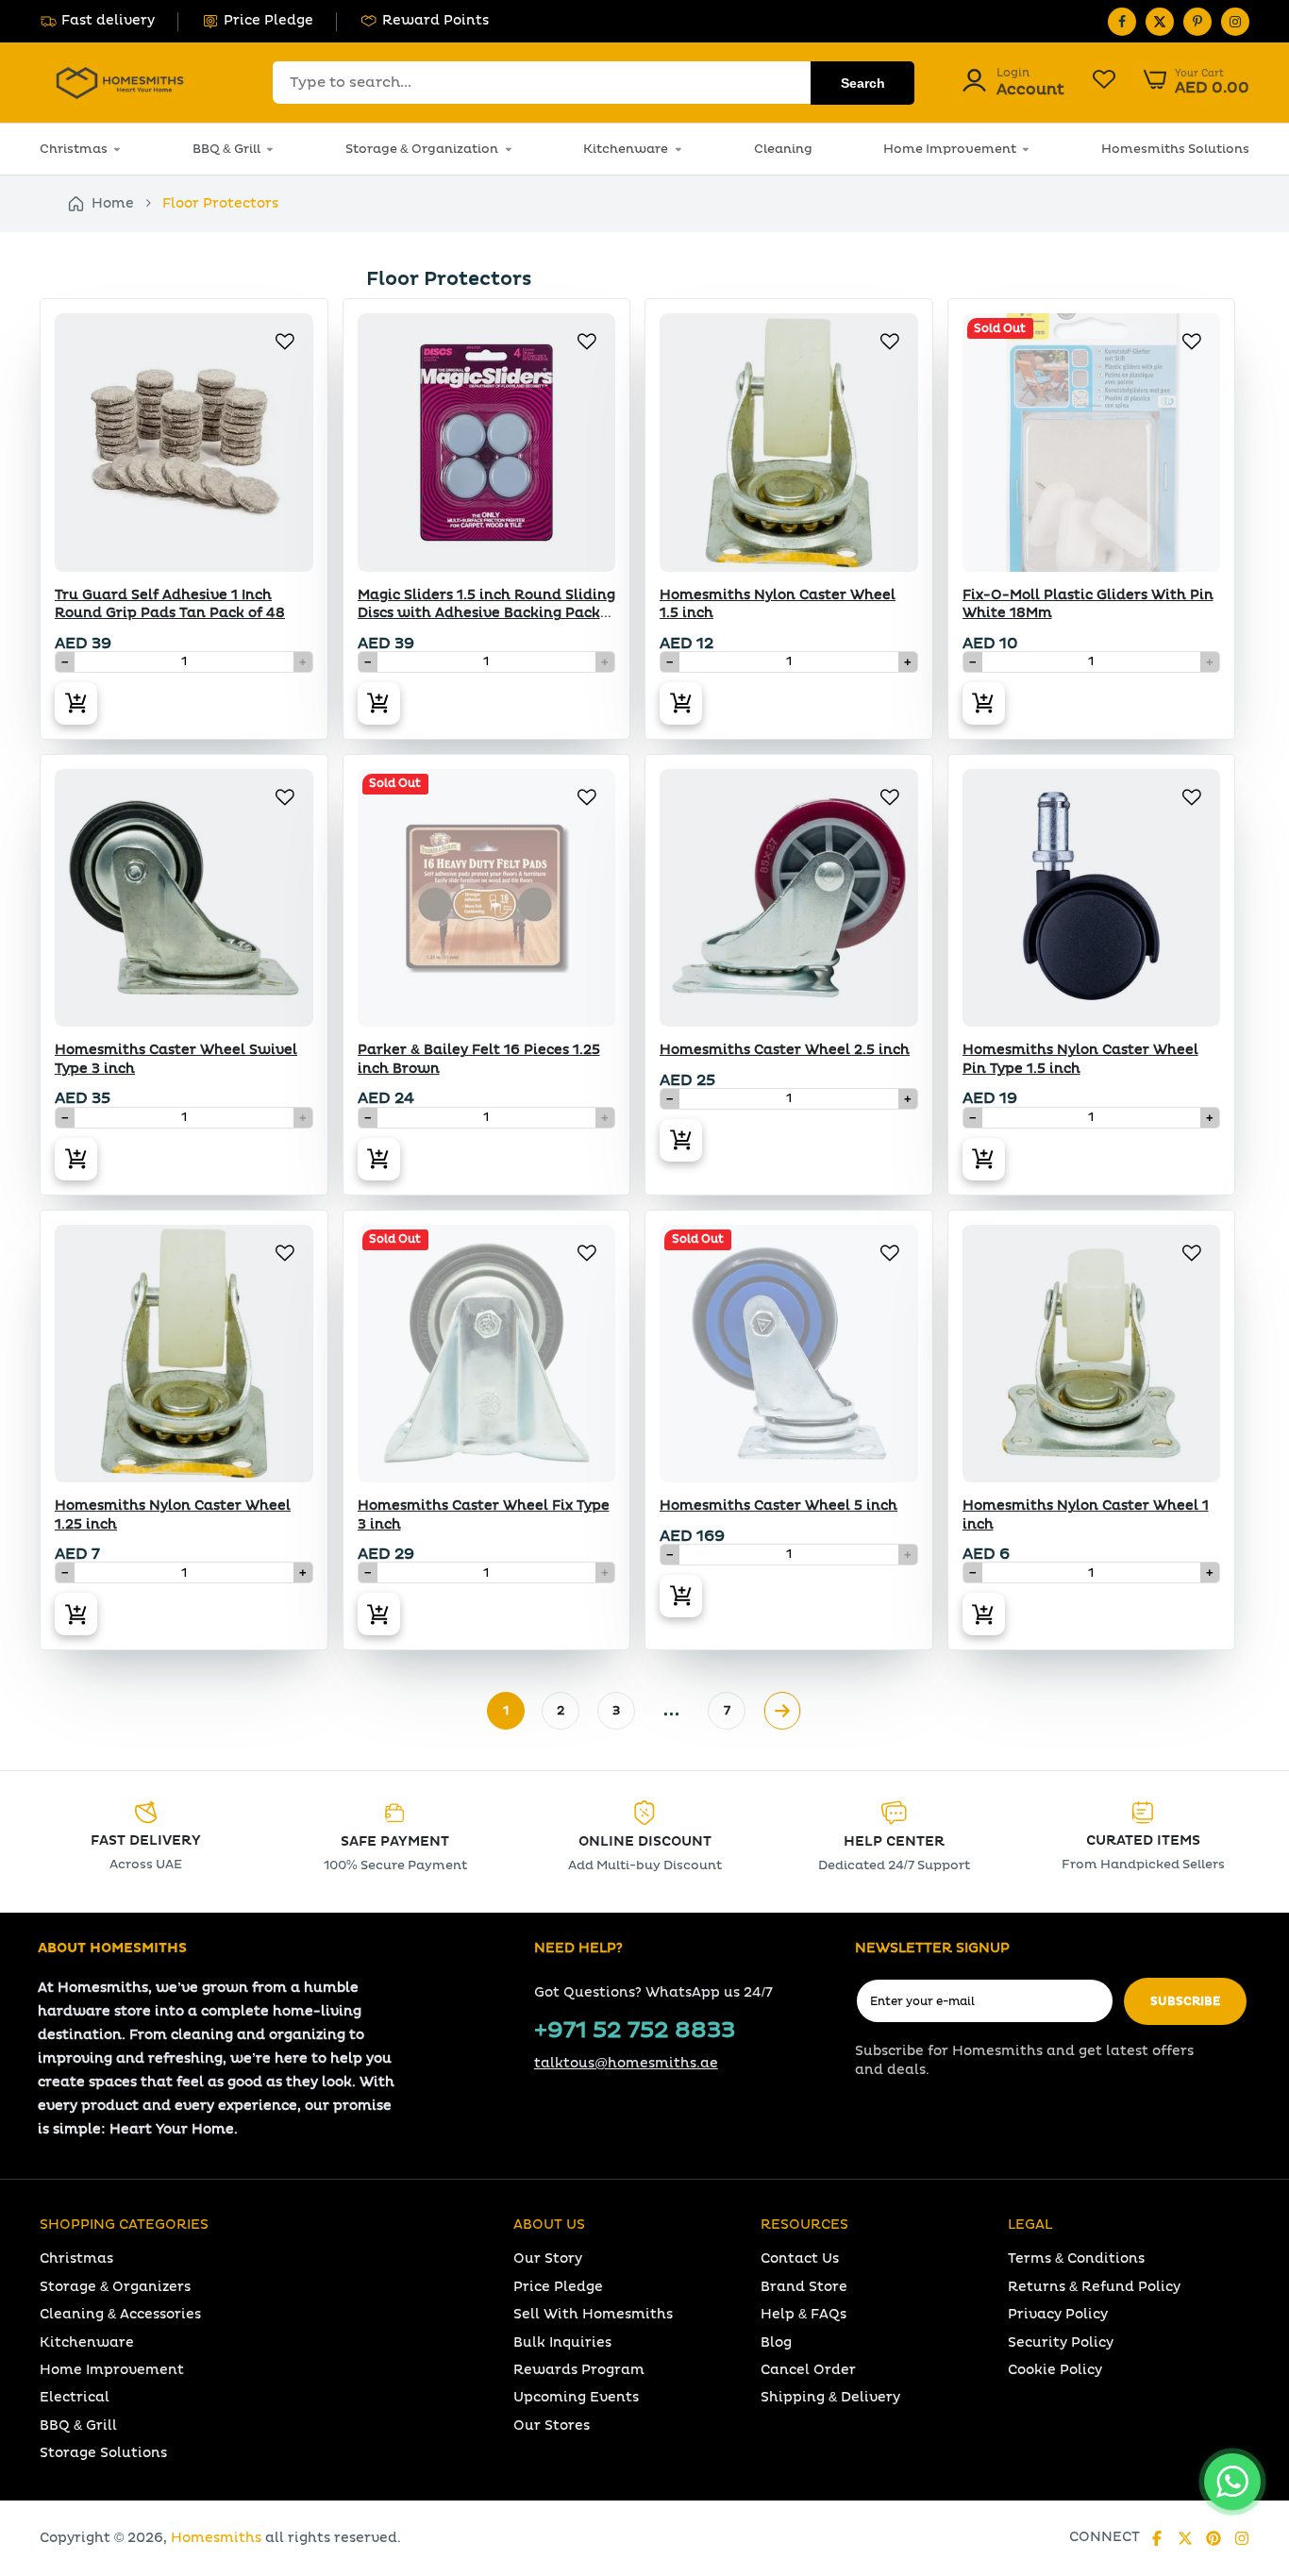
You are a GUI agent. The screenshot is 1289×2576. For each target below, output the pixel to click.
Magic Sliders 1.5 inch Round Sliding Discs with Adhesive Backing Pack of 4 (486, 613)
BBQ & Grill (226, 149)
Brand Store (804, 2287)
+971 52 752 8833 (635, 2031)
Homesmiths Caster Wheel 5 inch (778, 1505)
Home (113, 203)
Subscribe (1185, 2002)
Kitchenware (626, 149)
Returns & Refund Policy (1094, 2287)
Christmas (74, 149)
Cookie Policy (1055, 2370)
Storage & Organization (422, 149)
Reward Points (435, 20)
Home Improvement (950, 149)
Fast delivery (108, 20)
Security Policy (1061, 2342)
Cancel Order (808, 2370)
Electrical (75, 2397)
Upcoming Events (576, 2397)
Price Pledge (268, 20)
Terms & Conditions (1076, 2258)
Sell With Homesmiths (593, 2314)
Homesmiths (216, 2538)
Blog (776, 2342)
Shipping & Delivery (830, 2397)
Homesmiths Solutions (1175, 149)
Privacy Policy (1058, 2314)
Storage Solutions (103, 2453)
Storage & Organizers (115, 2287)
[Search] (862, 83)
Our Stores (552, 2425)
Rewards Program (579, 2370)
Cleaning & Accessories (120, 2314)
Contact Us (800, 2258)
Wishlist (1104, 82)
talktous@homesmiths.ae (626, 2063)
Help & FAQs (804, 2314)
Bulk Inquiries (562, 2342)
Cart (1196, 82)
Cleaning (783, 149)
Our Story (548, 2258)
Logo (120, 83)
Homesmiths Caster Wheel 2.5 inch (785, 1050)
